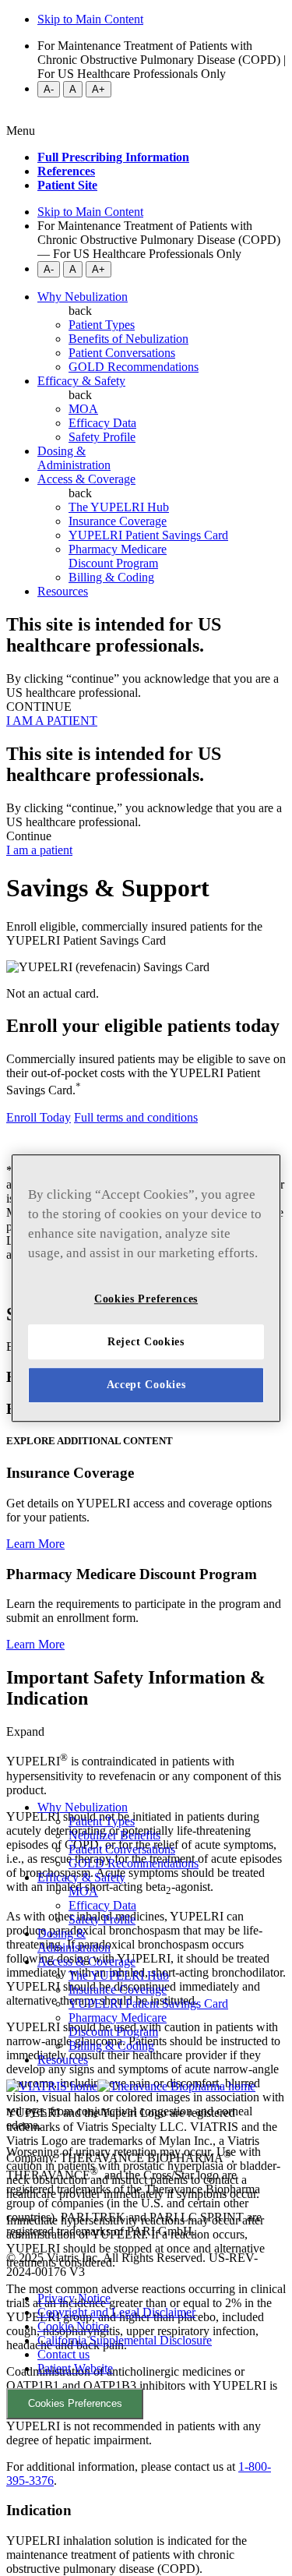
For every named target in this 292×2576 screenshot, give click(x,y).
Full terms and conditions (136, 1117)
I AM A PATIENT (52, 721)
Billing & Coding (111, 2046)
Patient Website (75, 2368)
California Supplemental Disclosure (125, 2340)
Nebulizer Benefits (114, 1835)
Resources (63, 591)
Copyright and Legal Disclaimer (116, 2312)
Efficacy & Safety (81, 381)
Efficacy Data (102, 1905)
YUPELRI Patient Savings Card (148, 2004)
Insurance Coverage (118, 1989)
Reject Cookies (146, 1342)
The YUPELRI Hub (119, 1975)
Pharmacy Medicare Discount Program (118, 2025)
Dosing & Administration (74, 458)
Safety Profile (102, 1919)
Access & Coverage (86, 479)
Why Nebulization (83, 297)
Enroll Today (39, 1117)
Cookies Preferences (75, 2403)
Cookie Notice (73, 2326)
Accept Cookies (146, 1385)
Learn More (35, 1544)
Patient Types (102, 1821)
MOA (83, 1891)
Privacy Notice (74, 2298)
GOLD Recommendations (134, 1863)
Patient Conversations (122, 1849)
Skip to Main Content (90, 19)
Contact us (63, 2354)
